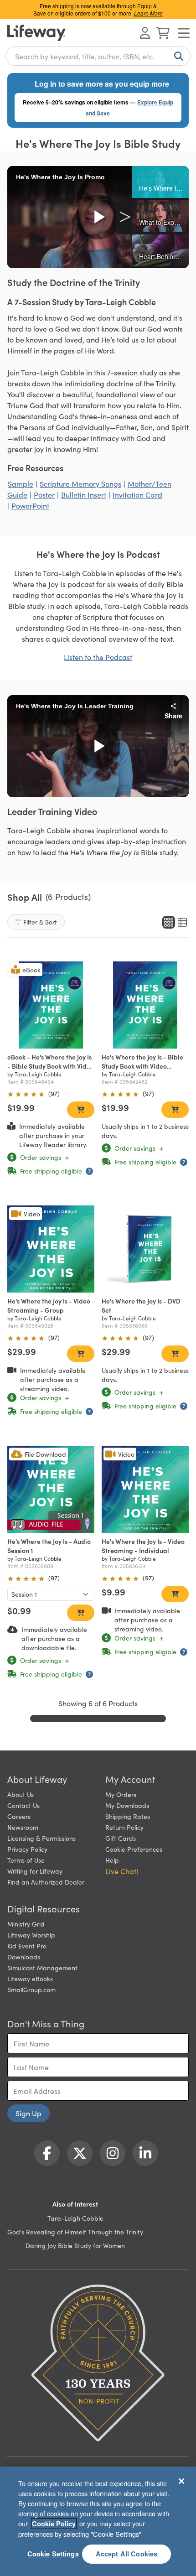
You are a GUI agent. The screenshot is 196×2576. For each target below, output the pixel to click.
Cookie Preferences (134, 1849)
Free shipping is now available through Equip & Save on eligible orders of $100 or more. (98, 9)
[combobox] (98, 56)
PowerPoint (30, 505)
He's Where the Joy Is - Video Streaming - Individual (143, 1546)
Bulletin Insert (84, 494)
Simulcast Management (42, 1968)
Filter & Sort (40, 922)
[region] (98, 2521)
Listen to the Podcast (98, 657)
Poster (44, 494)
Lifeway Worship (31, 1935)
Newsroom (23, 1827)
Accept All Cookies (127, 2554)
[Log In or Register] (145, 33)
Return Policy (124, 1827)
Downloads (24, 1957)
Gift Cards (121, 1838)
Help (112, 1860)
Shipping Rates (128, 1816)
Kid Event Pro (27, 1946)
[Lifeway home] (36, 33)
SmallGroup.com (31, 1989)
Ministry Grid (26, 1924)
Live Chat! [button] (122, 1871)
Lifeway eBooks (30, 1979)
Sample (21, 483)
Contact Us (23, 1805)
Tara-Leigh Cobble (75, 2218)
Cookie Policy (54, 2524)
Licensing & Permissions (41, 1838)
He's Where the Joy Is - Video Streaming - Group (49, 1305)
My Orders (121, 1794)
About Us (21, 1794)
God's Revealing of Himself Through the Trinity (75, 2232)
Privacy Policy (27, 1849)
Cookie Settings (53, 2554)
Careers (19, 1816)
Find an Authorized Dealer (46, 1882)
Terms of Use (26, 1860)
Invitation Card (137, 494)
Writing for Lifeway (35, 1871)
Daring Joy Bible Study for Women (75, 2245)
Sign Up (28, 2113)
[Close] (181, 2481)
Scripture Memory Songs (80, 483)
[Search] (177, 56)
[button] (160, 182)
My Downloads (127, 1805)
